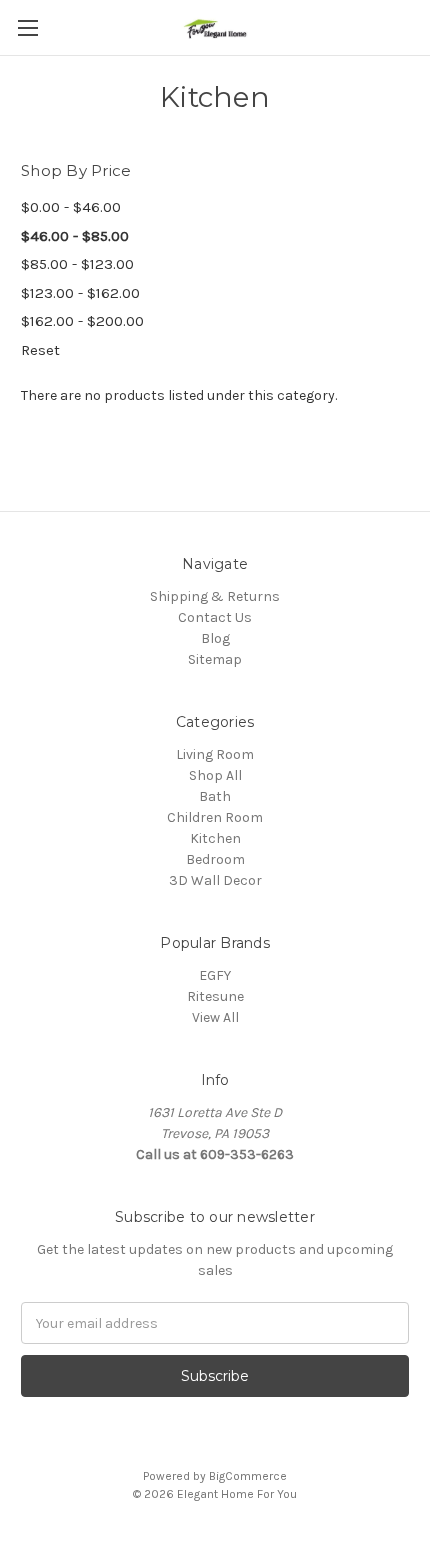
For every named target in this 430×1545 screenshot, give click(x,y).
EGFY (215, 975)
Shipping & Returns (215, 596)
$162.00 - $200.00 (82, 321)
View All (215, 1017)
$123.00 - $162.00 (80, 293)
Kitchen (215, 838)
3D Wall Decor (215, 880)
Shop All (215, 775)
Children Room (215, 817)
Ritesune (215, 996)
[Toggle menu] (27, 27)
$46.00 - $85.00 (75, 236)
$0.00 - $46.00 (71, 207)
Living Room (215, 754)
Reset (40, 350)
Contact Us (215, 617)
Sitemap (215, 659)
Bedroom (215, 859)
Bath (215, 796)
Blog (215, 638)
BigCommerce (248, 1476)
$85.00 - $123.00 (77, 264)
